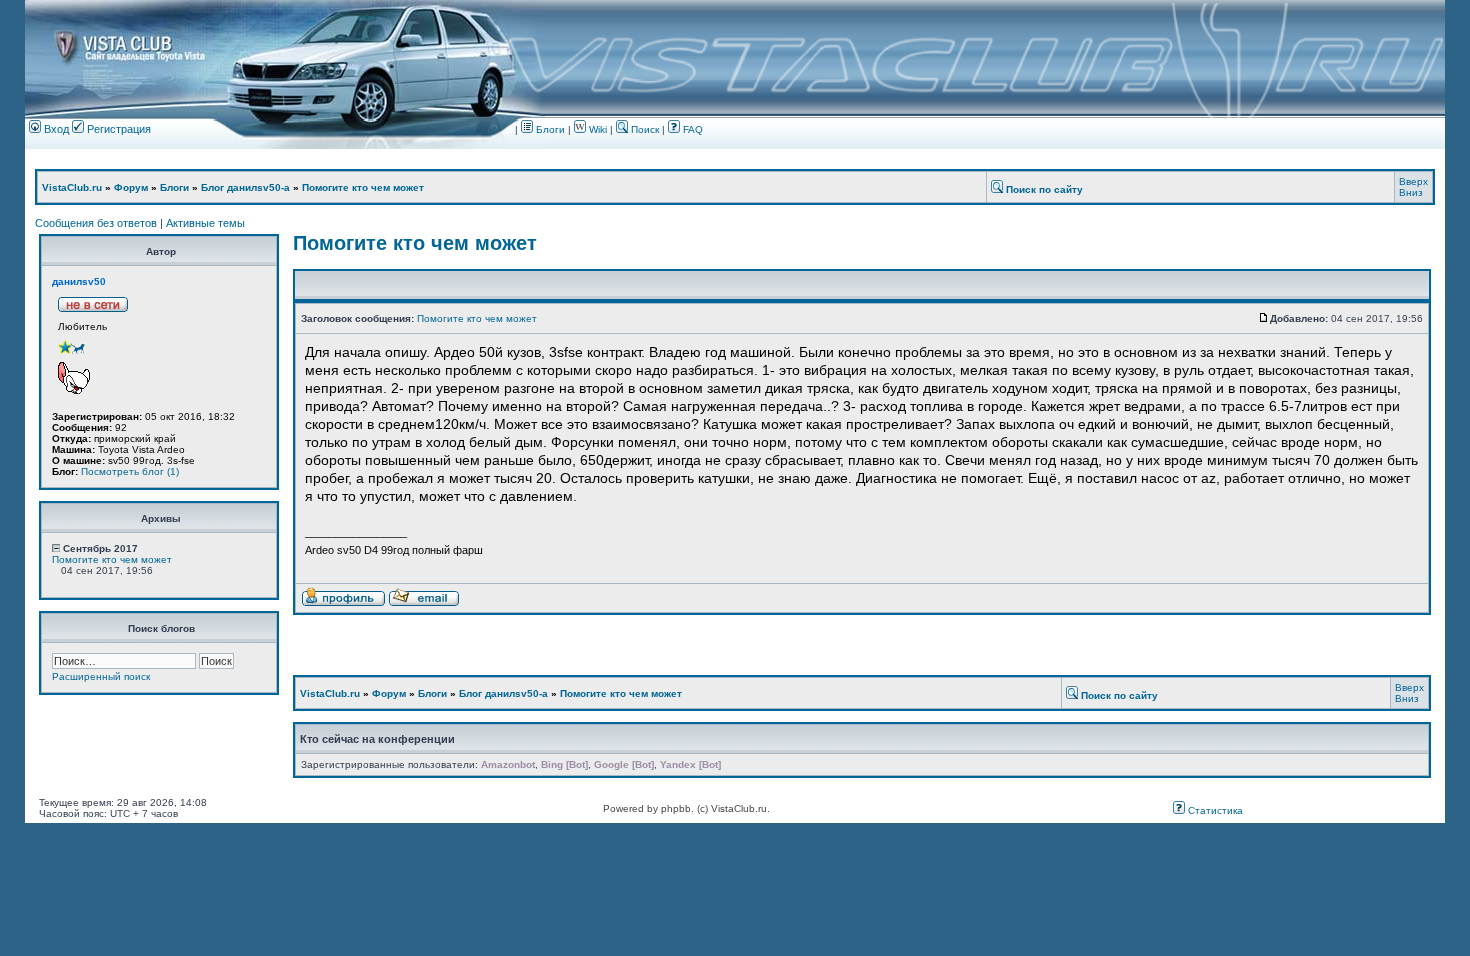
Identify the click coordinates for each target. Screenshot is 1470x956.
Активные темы (205, 223)
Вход (55, 129)
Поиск (643, 129)
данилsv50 (79, 281)
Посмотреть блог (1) (130, 471)
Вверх (1413, 181)
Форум (131, 187)
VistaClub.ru (72, 187)
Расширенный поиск (101, 676)
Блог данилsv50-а (245, 187)
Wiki (598, 129)
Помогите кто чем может (363, 187)
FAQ (691, 129)
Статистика (1214, 810)
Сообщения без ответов (96, 223)
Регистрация (117, 129)
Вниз (1411, 192)
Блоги (549, 129)
